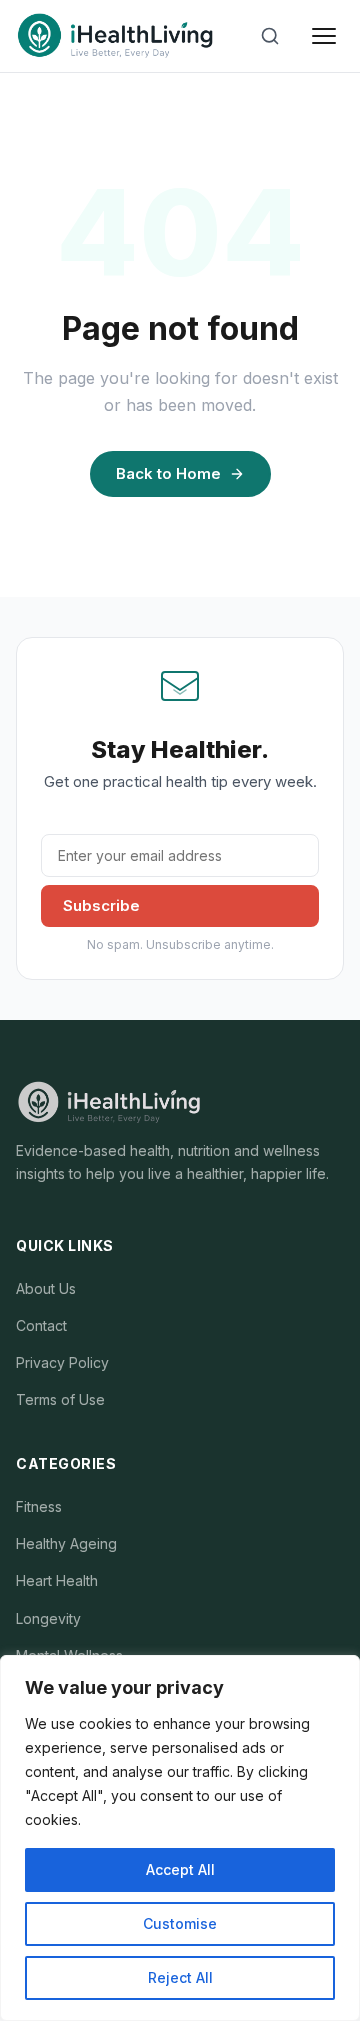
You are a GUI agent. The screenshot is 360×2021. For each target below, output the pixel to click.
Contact (41, 1325)
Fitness (39, 1506)
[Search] (270, 36)
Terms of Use (60, 1399)
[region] (180, 1838)
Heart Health (57, 1580)
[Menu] (324, 36)
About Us (46, 1288)
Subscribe (101, 905)
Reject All (180, 1977)
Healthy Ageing (66, 1543)
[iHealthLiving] (115, 36)
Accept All (180, 1869)
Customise (180, 1923)
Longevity (48, 1618)
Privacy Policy (62, 1362)
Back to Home (168, 473)
